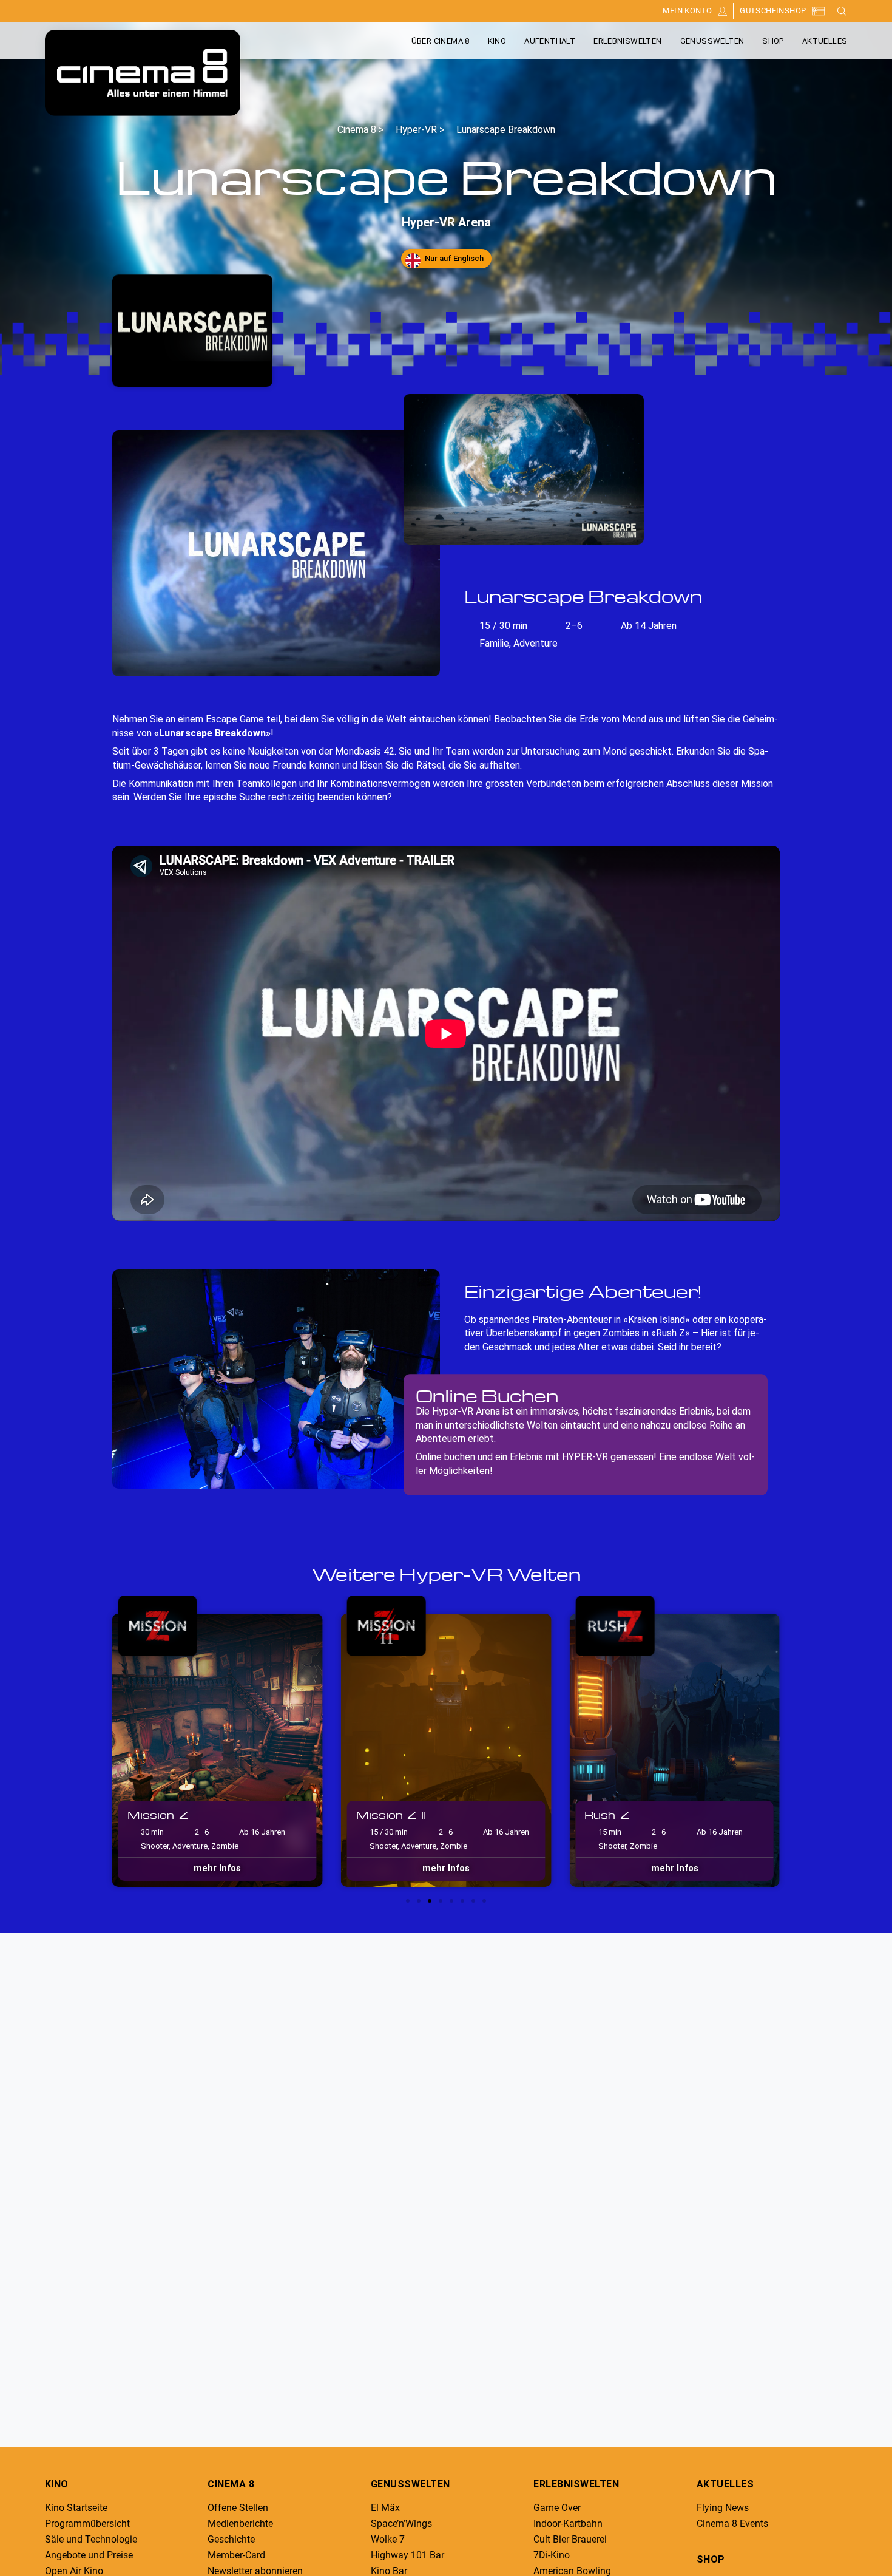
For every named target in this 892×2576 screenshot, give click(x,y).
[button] (97, 1740)
